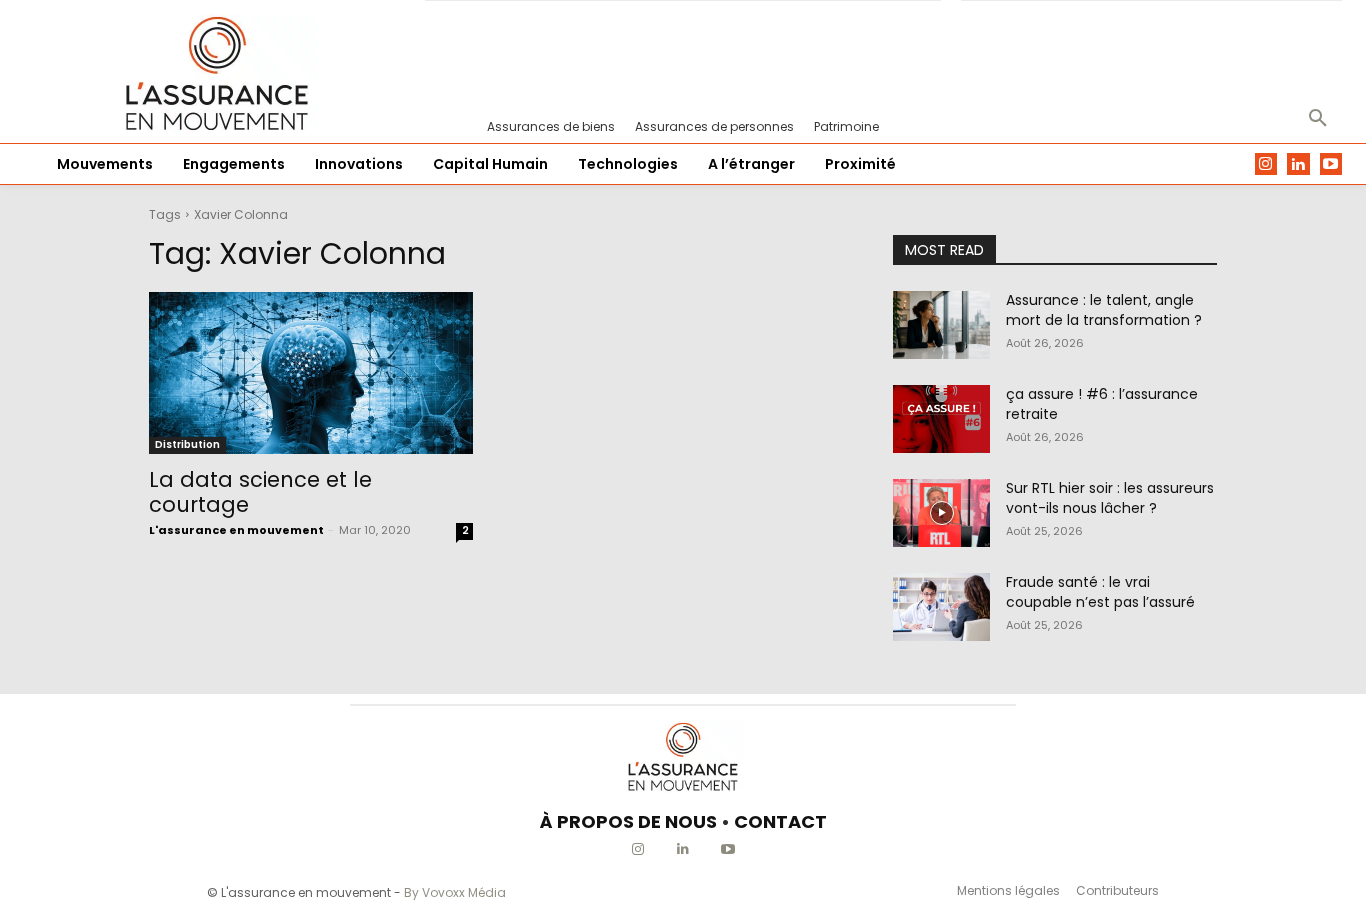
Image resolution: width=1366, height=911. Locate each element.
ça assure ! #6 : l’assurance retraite (1102, 404)
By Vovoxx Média (455, 892)
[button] (1318, 119)
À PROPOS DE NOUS (628, 821)
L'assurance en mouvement (236, 530)
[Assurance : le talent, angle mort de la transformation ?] (941, 325)
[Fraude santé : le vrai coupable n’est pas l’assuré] (941, 607)
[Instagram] (1266, 164)
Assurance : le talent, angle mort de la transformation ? (1104, 310)
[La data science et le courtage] (311, 373)
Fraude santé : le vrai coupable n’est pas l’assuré (1100, 592)
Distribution (187, 444)
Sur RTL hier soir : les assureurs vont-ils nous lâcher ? (1110, 498)
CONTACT (780, 821)
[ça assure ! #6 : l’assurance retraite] (941, 419)
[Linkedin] (1298, 164)
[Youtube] (1331, 164)
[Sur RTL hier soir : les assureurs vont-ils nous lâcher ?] (941, 513)
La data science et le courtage (260, 492)
